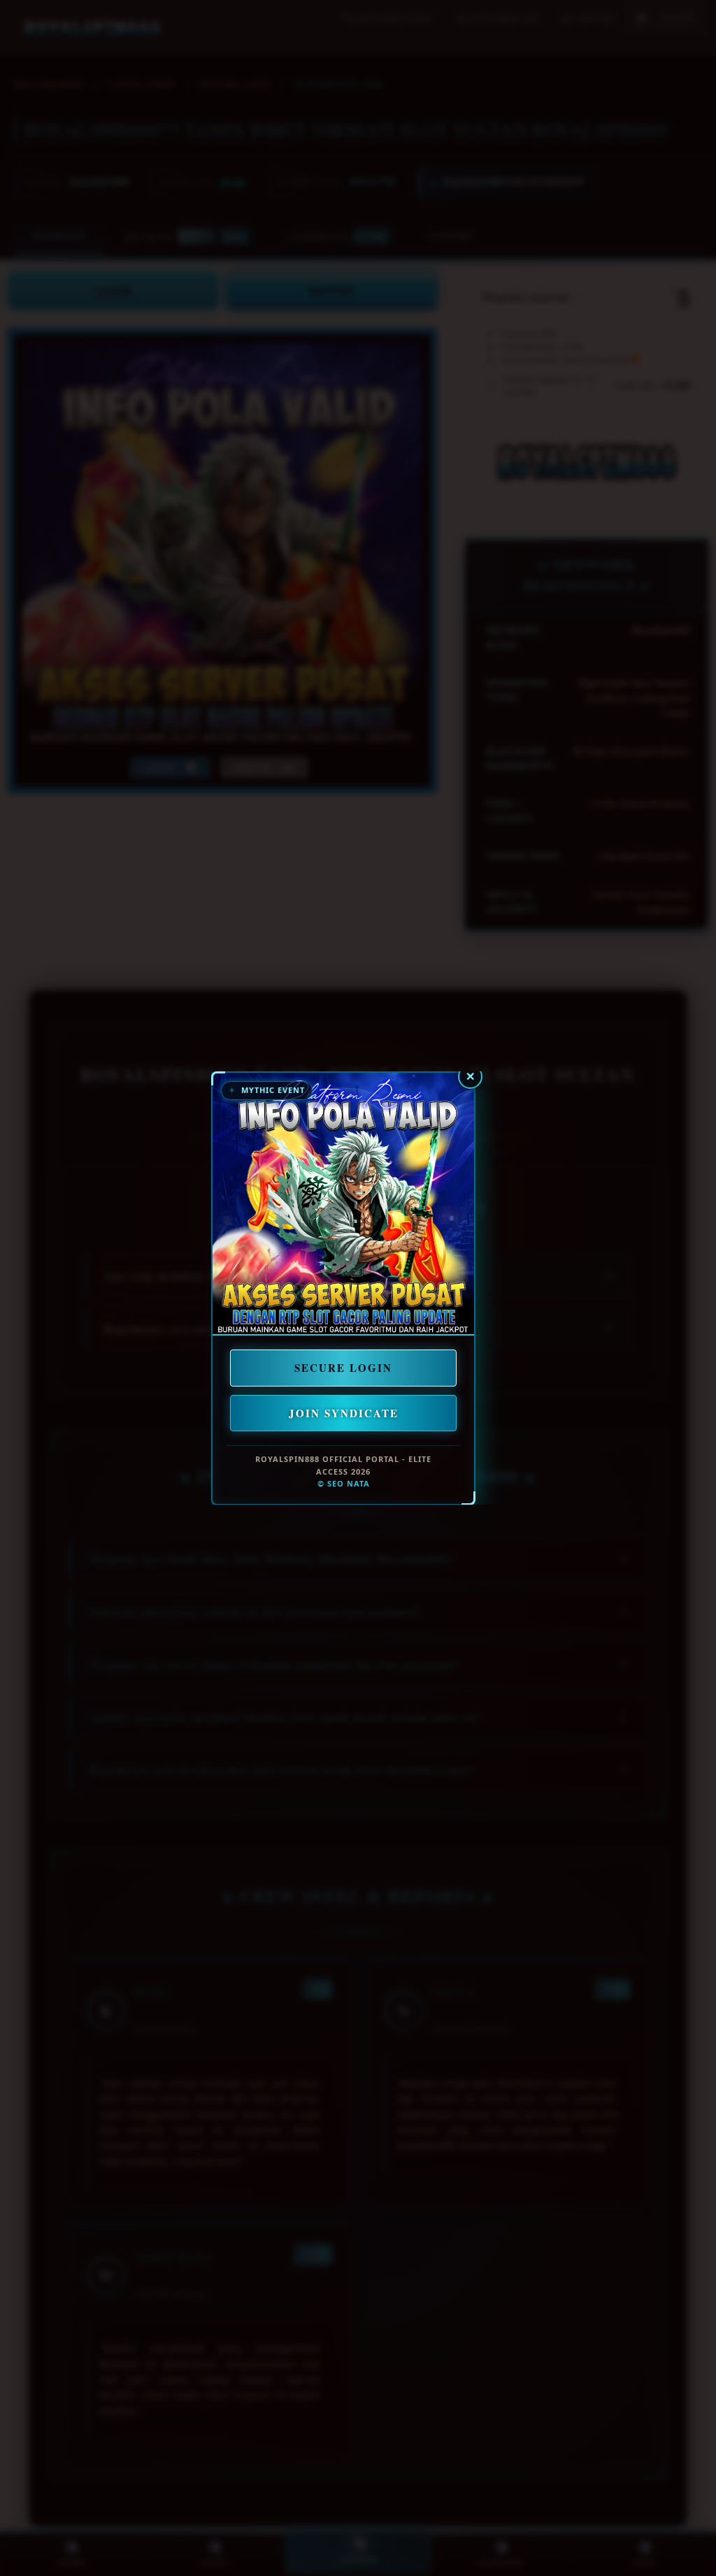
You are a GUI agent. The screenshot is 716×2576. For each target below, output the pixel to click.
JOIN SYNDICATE (344, 1412)
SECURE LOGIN (343, 1368)
